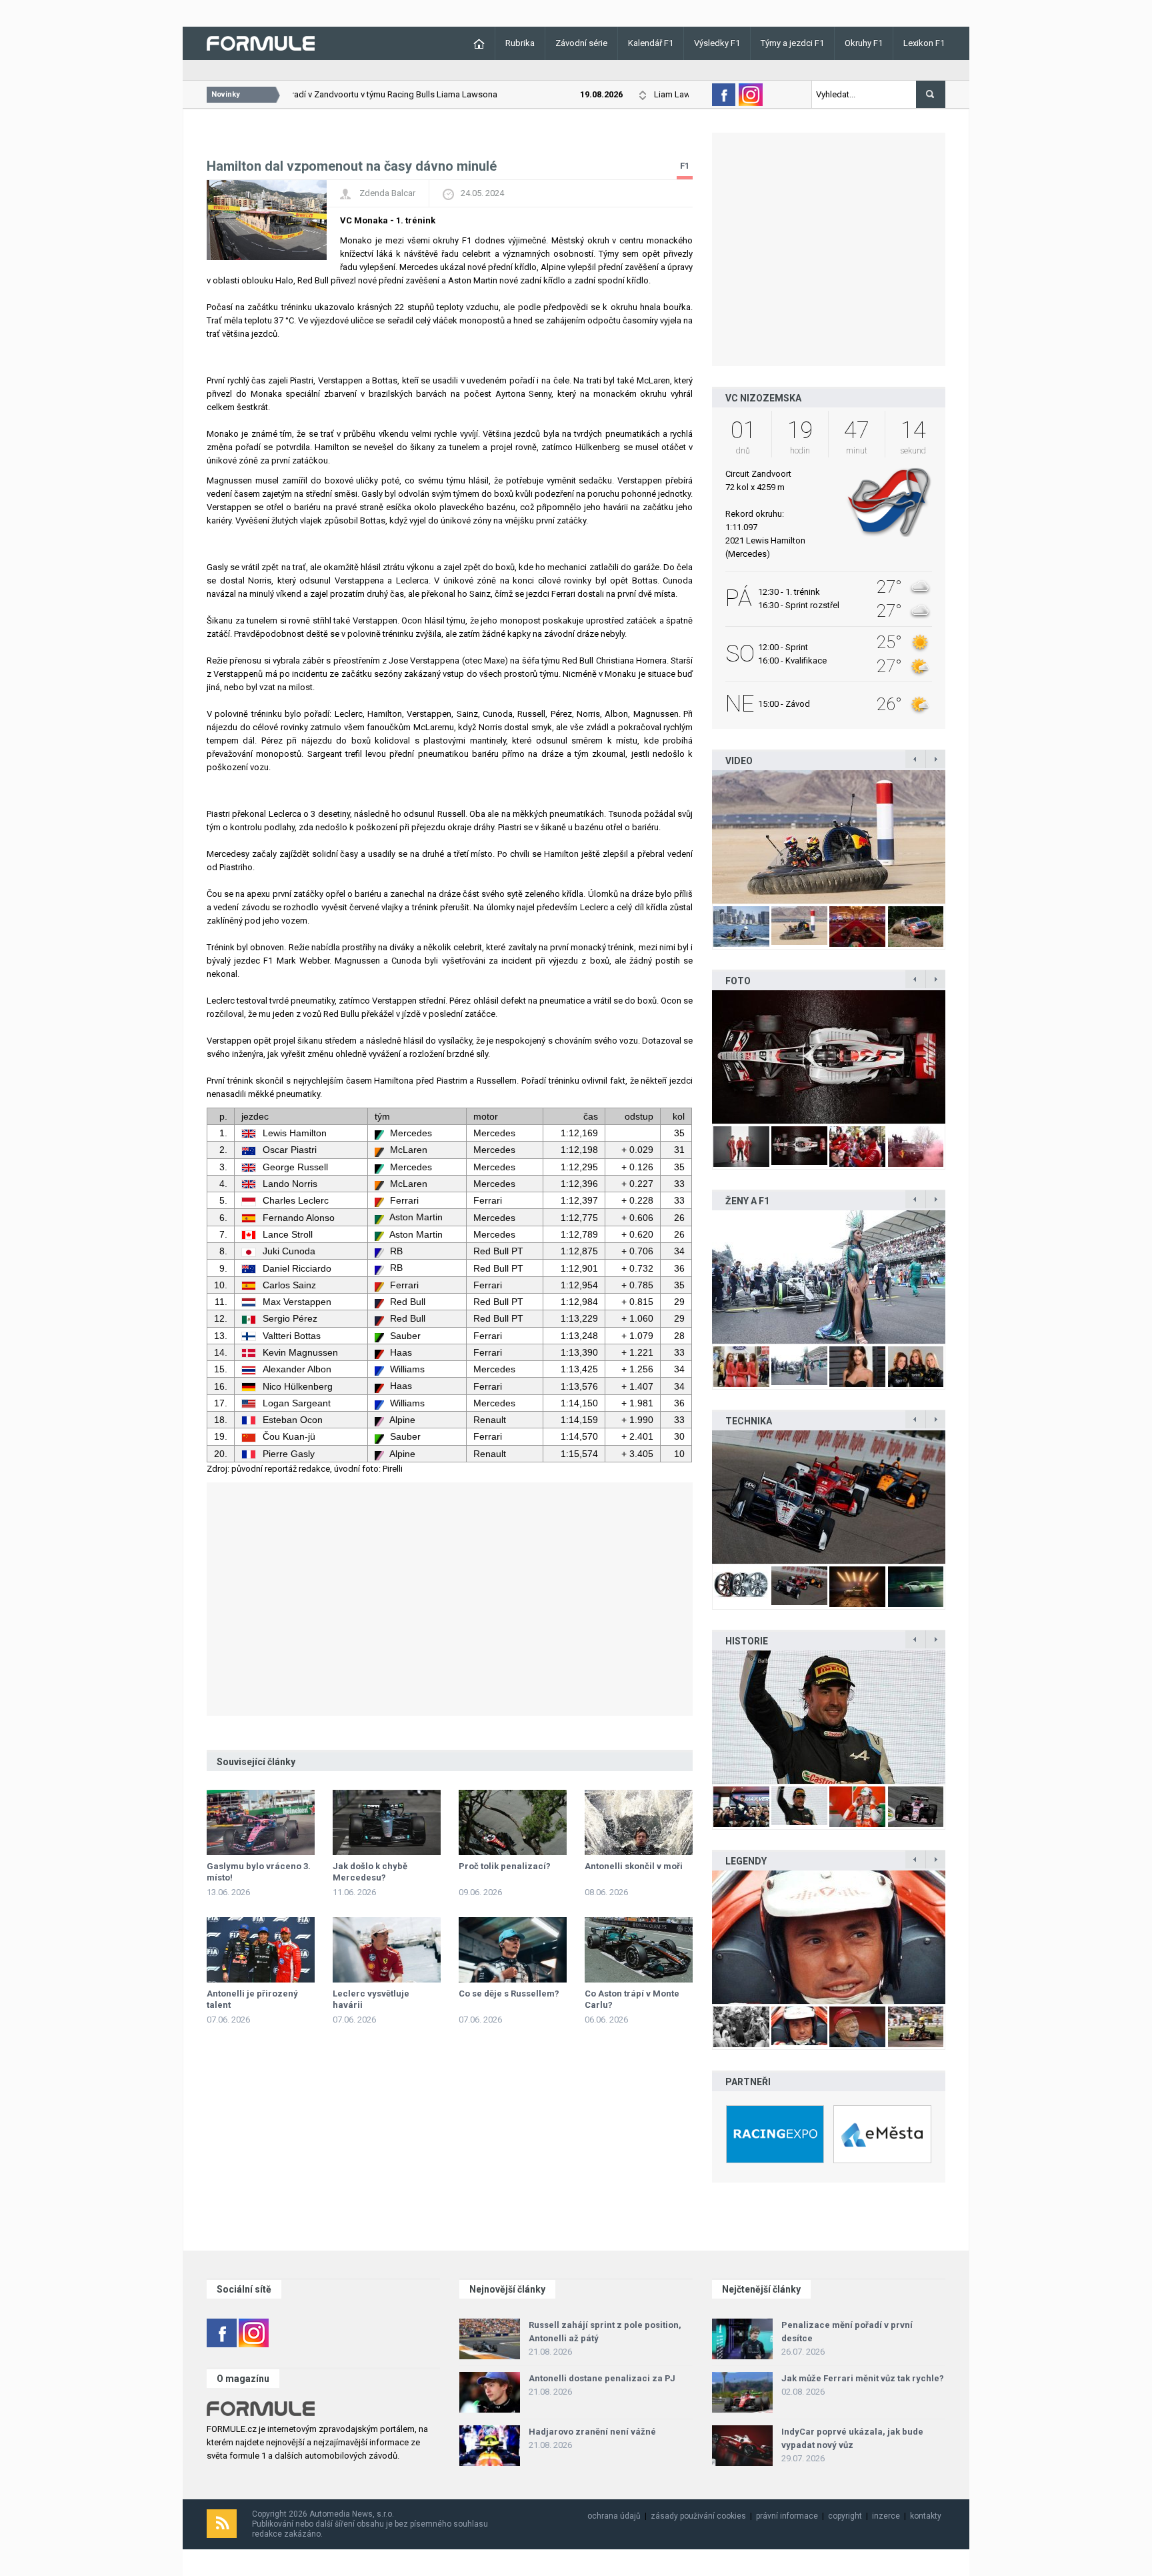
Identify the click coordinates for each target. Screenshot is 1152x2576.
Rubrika (520, 43)
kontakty (926, 2516)
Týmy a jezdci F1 (792, 43)
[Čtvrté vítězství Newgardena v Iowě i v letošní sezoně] (829, 1497)
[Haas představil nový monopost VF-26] (829, 1057)
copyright (845, 2516)
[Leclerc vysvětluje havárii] (387, 1950)
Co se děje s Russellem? (509, 1994)
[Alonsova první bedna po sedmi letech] (829, 1717)
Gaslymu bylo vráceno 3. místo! (259, 1872)
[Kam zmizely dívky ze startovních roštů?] (829, 1277)
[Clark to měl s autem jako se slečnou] (829, 1937)
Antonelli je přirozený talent (252, 1999)
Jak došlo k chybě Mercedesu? (370, 1872)
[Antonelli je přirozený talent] (261, 1950)
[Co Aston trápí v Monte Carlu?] (639, 1950)
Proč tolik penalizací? (505, 1866)
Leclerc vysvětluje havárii (371, 1999)
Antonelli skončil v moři (634, 1866)
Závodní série (581, 43)
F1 (685, 166)
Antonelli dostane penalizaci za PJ (602, 2378)
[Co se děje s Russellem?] (513, 1950)
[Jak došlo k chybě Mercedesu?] (387, 1822)
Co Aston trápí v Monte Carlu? (632, 1999)
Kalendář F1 (651, 43)
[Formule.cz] (261, 42)
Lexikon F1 (924, 43)
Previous (698, 837)
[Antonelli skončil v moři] (639, 1822)
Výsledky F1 (717, 43)
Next (959, 837)
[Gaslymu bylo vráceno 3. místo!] (261, 1822)
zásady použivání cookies (698, 2516)
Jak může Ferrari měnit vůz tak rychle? (863, 2378)
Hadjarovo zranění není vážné (592, 2432)
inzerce (886, 2516)
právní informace (787, 2516)
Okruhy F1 (864, 43)
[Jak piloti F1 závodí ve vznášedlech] (829, 837)
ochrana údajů (614, 2516)
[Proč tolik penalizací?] (513, 1822)
